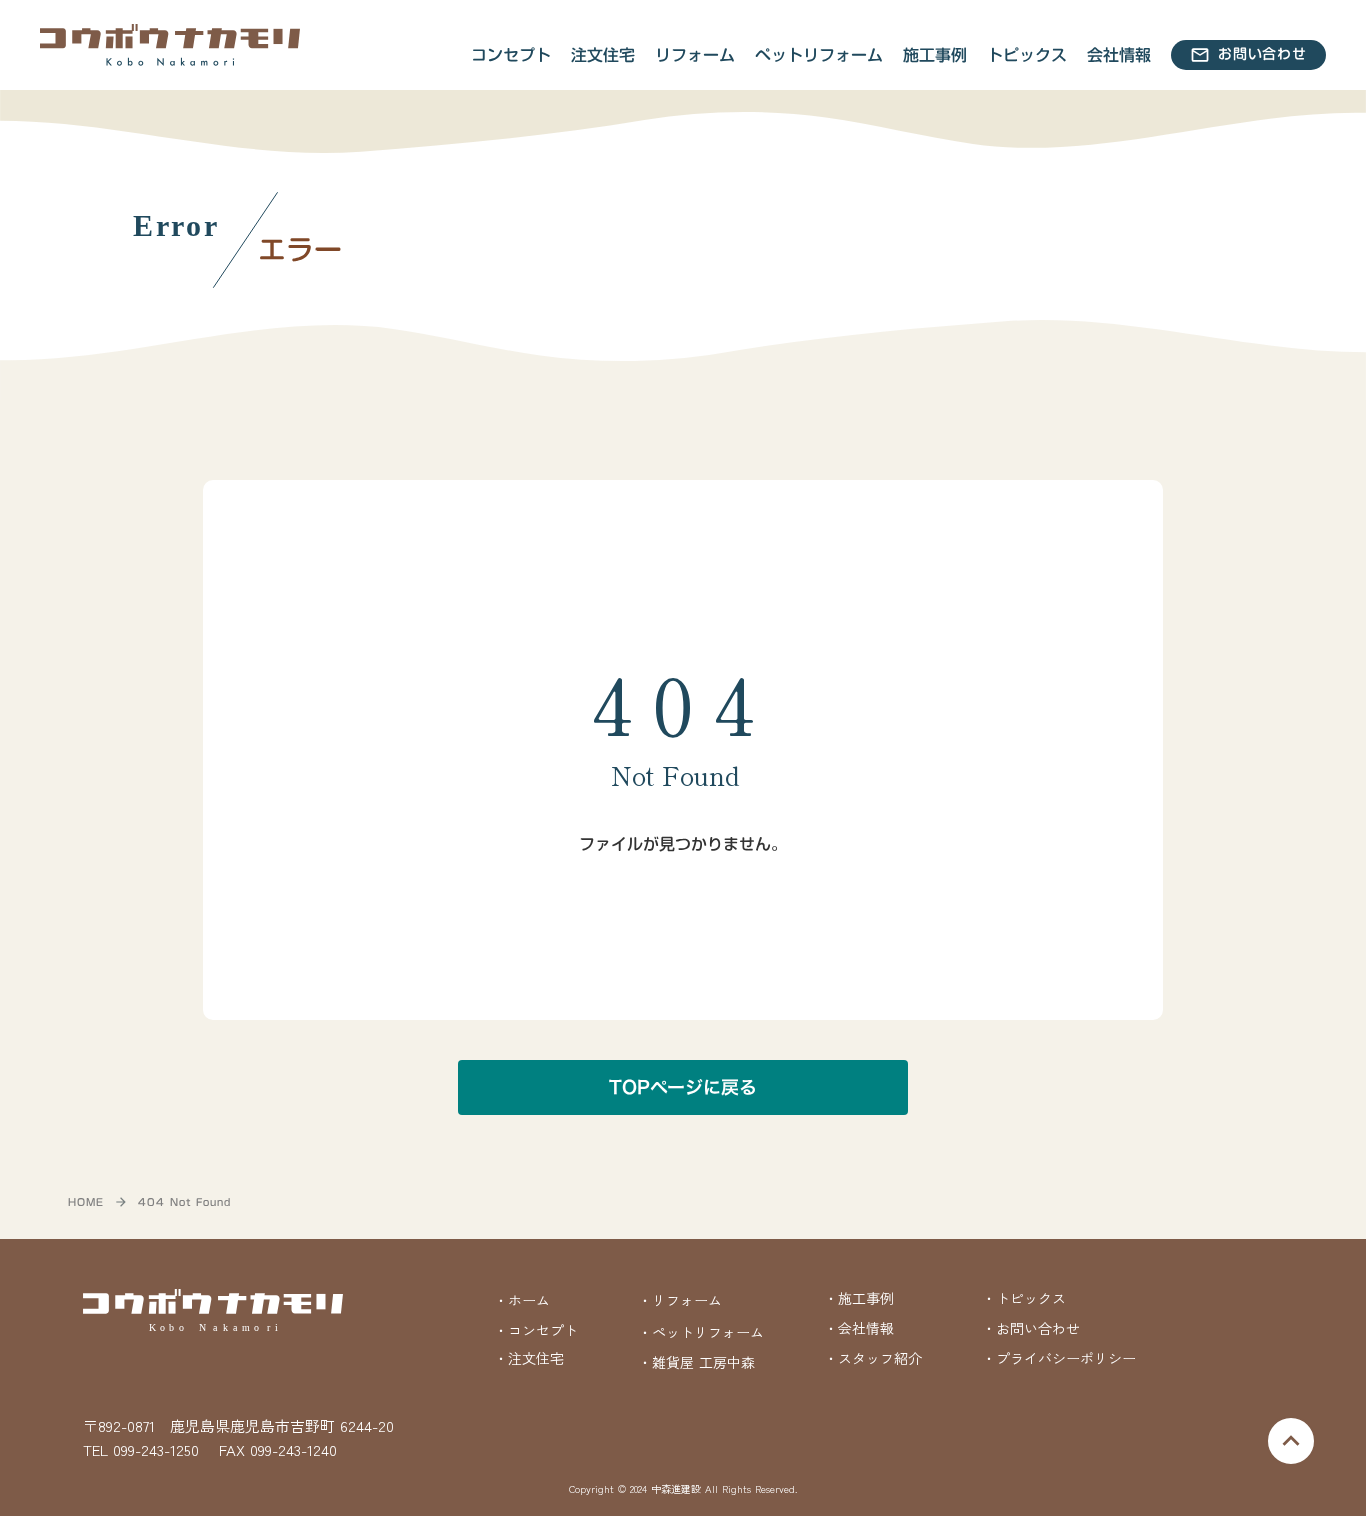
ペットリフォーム (819, 55)
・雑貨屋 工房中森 (696, 1362)
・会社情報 (859, 1328)
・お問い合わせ (1031, 1328)
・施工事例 (859, 1298)
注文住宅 (603, 55)
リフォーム (695, 55)
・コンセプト (536, 1330)
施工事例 (935, 55)
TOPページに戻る (683, 1087)
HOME (86, 1202)
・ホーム (522, 1300)
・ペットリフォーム (701, 1332)
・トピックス (1024, 1298)
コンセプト (511, 55)
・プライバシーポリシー (1059, 1358)
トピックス (1027, 55)
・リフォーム (680, 1300)
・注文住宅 (529, 1358)
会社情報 (1119, 55)
